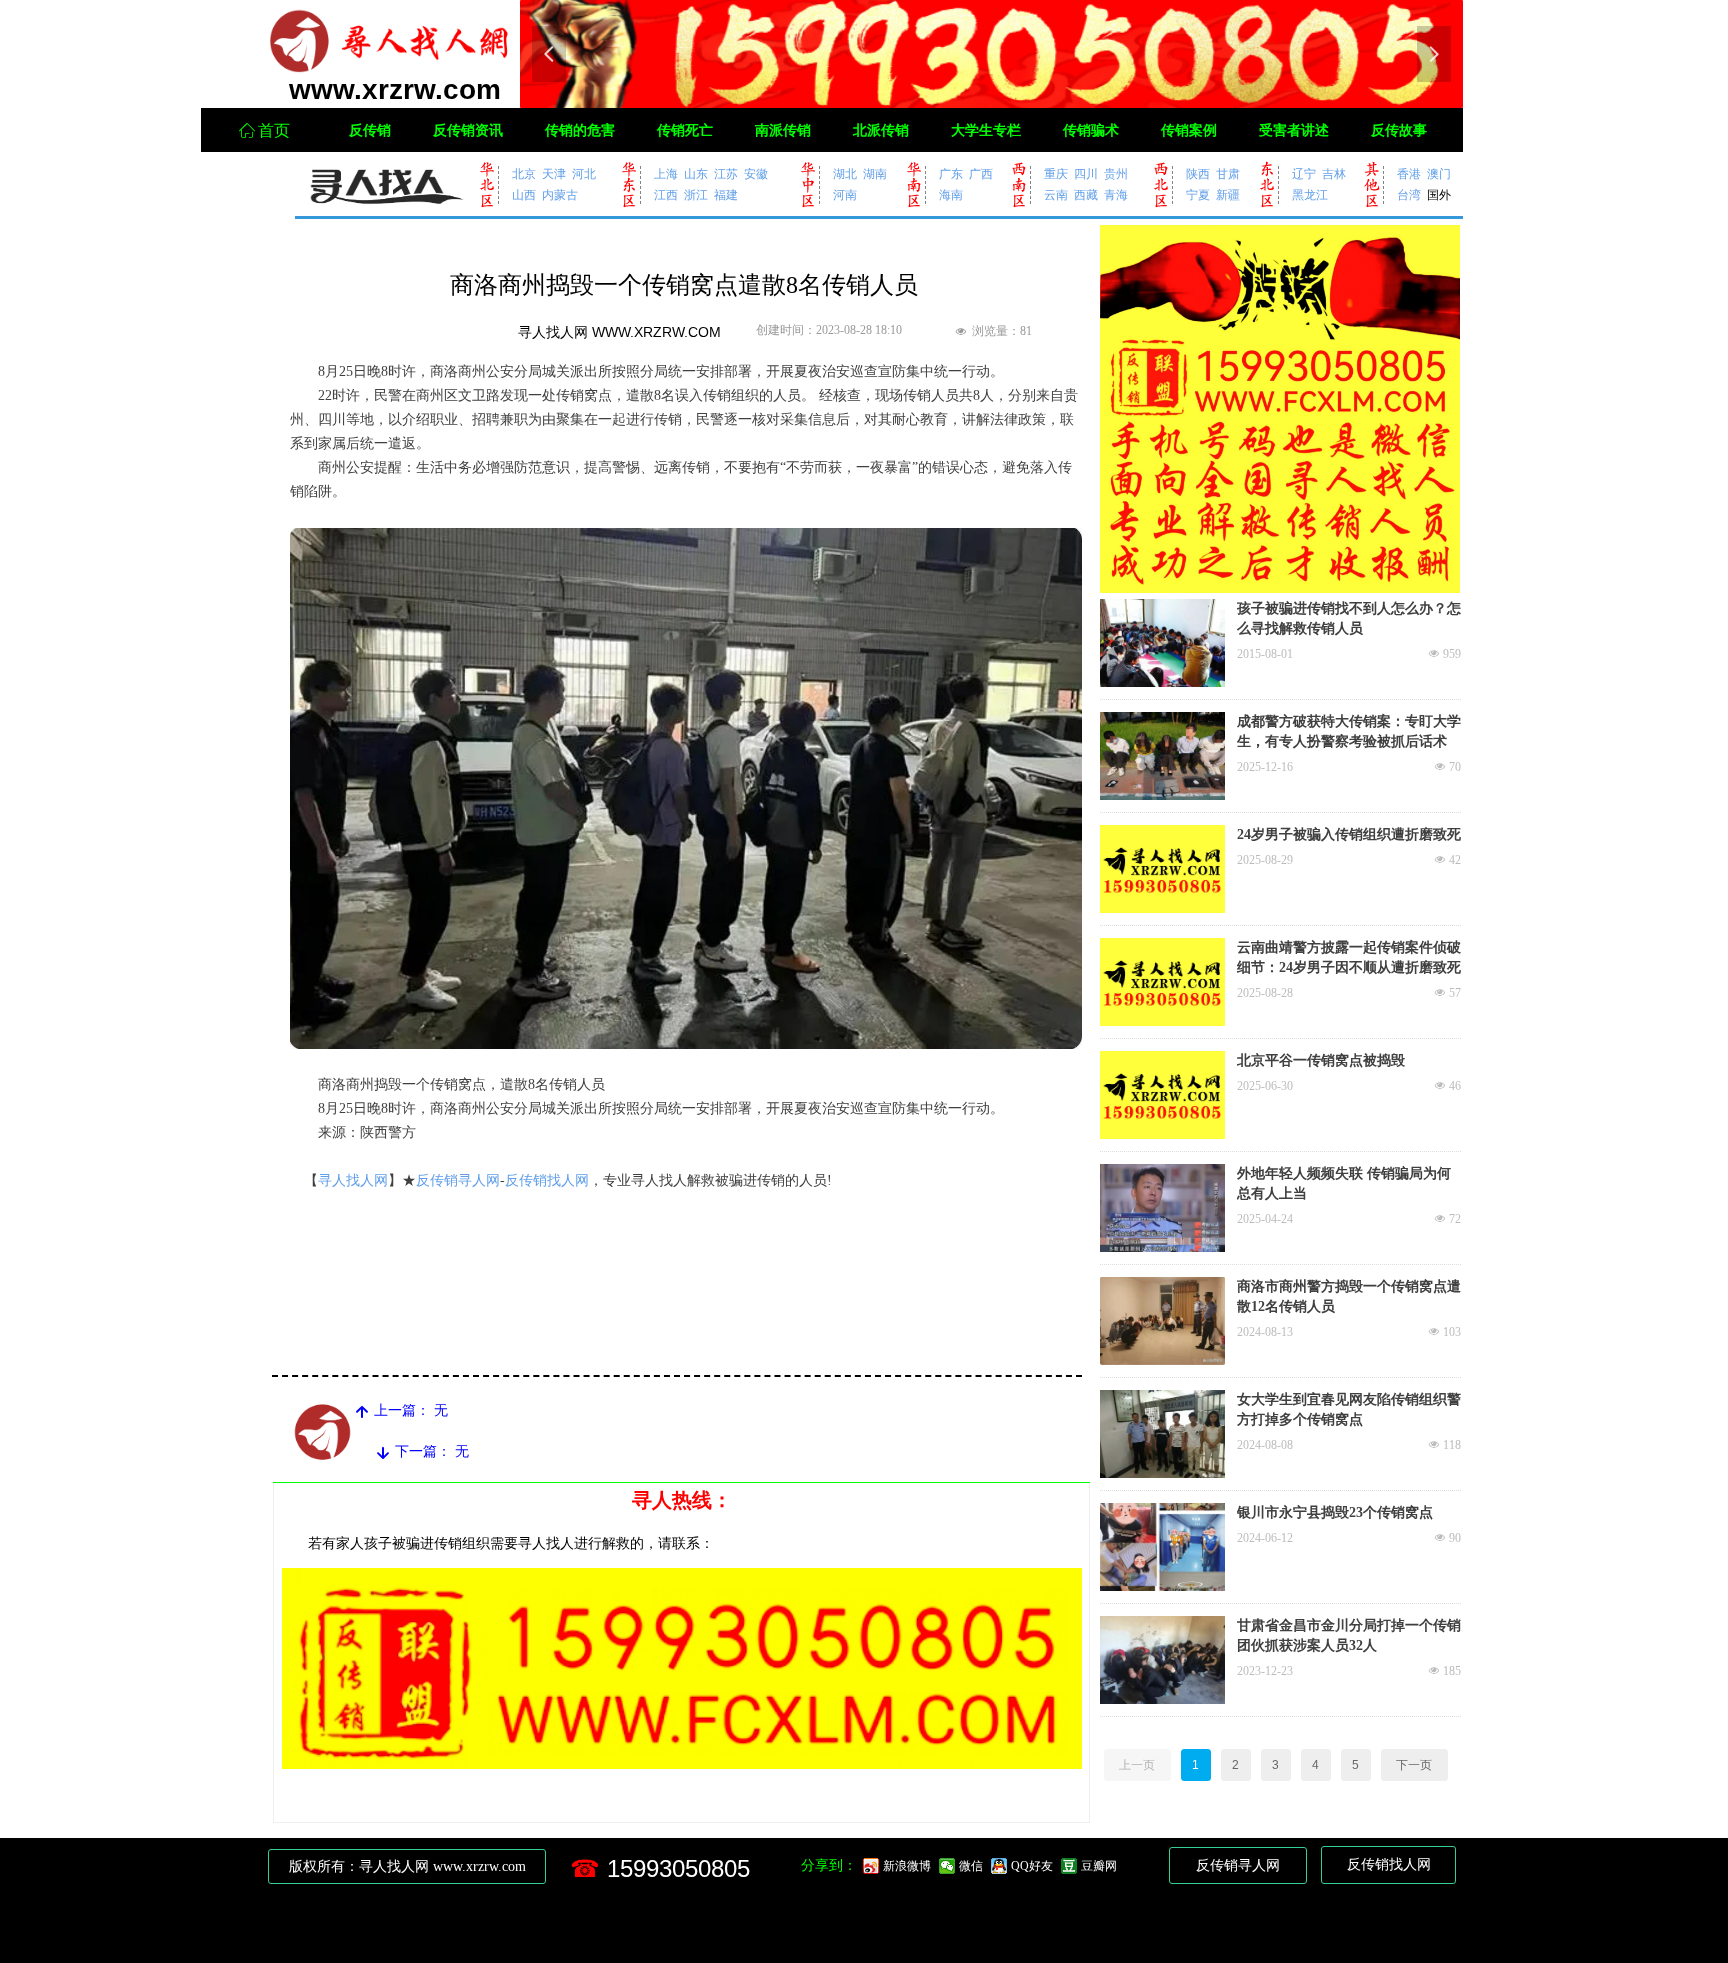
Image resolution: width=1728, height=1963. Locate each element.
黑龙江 (1310, 194)
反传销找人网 (547, 1180)
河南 (845, 194)
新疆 (1228, 194)
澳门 (1439, 173)
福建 (726, 194)
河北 (584, 173)
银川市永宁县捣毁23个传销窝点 (1335, 1512)
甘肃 (1228, 173)
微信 (971, 1866)
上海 (666, 173)
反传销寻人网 (458, 1180)
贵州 (1116, 173)
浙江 (696, 194)
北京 (524, 173)
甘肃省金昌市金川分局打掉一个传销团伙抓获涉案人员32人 (1349, 1635)
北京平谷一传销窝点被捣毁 (1321, 1060)
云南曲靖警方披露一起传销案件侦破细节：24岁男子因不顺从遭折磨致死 (1349, 957)
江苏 (726, 173)
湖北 (845, 173)
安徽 (756, 173)
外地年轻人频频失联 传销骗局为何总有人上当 (1344, 1183)
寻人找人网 (353, 1180)
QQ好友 (1032, 1866)
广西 (981, 173)
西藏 (1086, 194)
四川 (1086, 173)
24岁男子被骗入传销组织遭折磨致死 (1349, 834)
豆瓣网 (1099, 1866)
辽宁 (1304, 173)
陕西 (1198, 173)
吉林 (1334, 173)
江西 (666, 194)
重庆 (1056, 173)
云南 (1056, 194)
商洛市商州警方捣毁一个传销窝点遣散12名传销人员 (1349, 1296)
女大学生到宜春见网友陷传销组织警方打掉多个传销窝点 (1349, 1409)
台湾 (1409, 194)
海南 (951, 194)
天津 (554, 173)
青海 (1116, 194)
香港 (1409, 173)
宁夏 (1198, 194)
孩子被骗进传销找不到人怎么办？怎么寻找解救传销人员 (1349, 618)
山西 (524, 194)
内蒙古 (560, 194)
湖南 (875, 173)
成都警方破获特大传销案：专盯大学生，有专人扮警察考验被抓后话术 (1349, 731)
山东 (696, 173)
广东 (951, 173)
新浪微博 (907, 1866)
